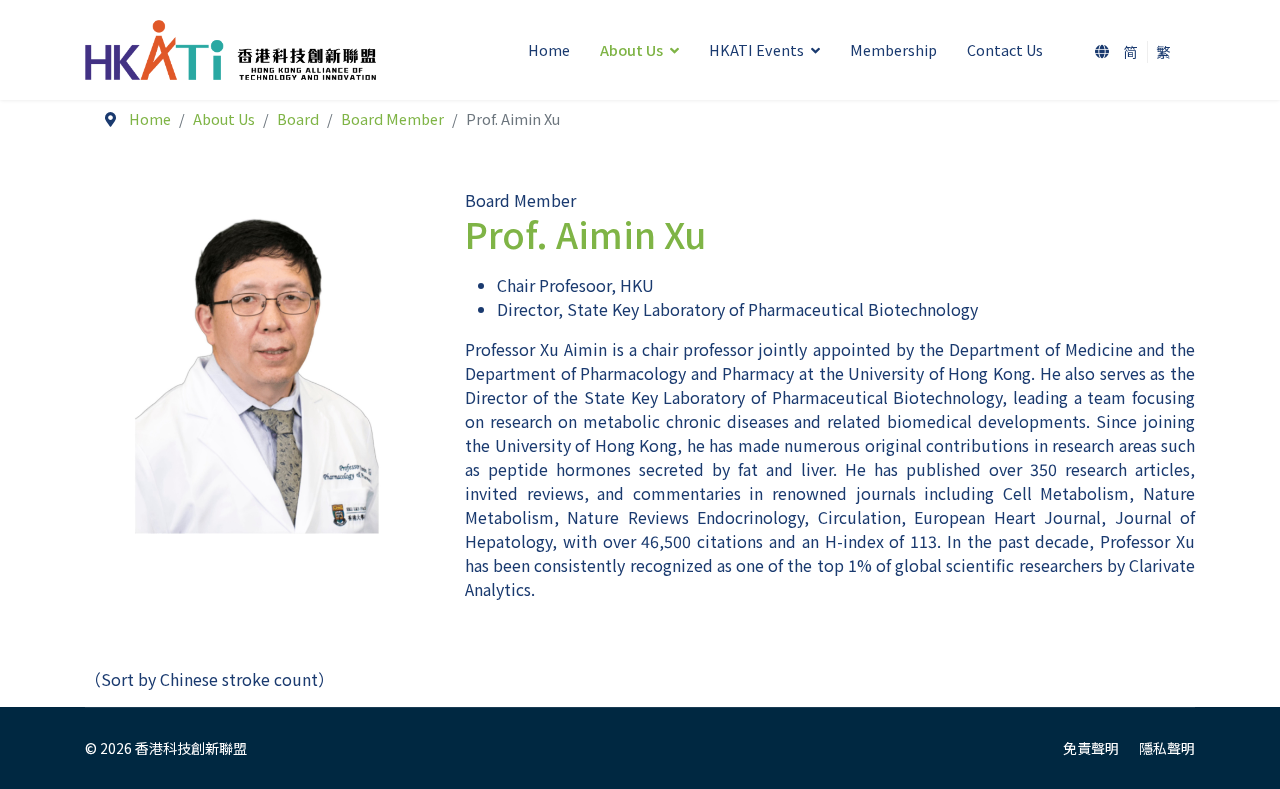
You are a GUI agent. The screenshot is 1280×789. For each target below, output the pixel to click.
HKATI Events (756, 49)
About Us (631, 49)
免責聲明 (1091, 748)
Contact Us (1005, 49)
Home (549, 49)
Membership (893, 49)
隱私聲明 (1167, 748)
